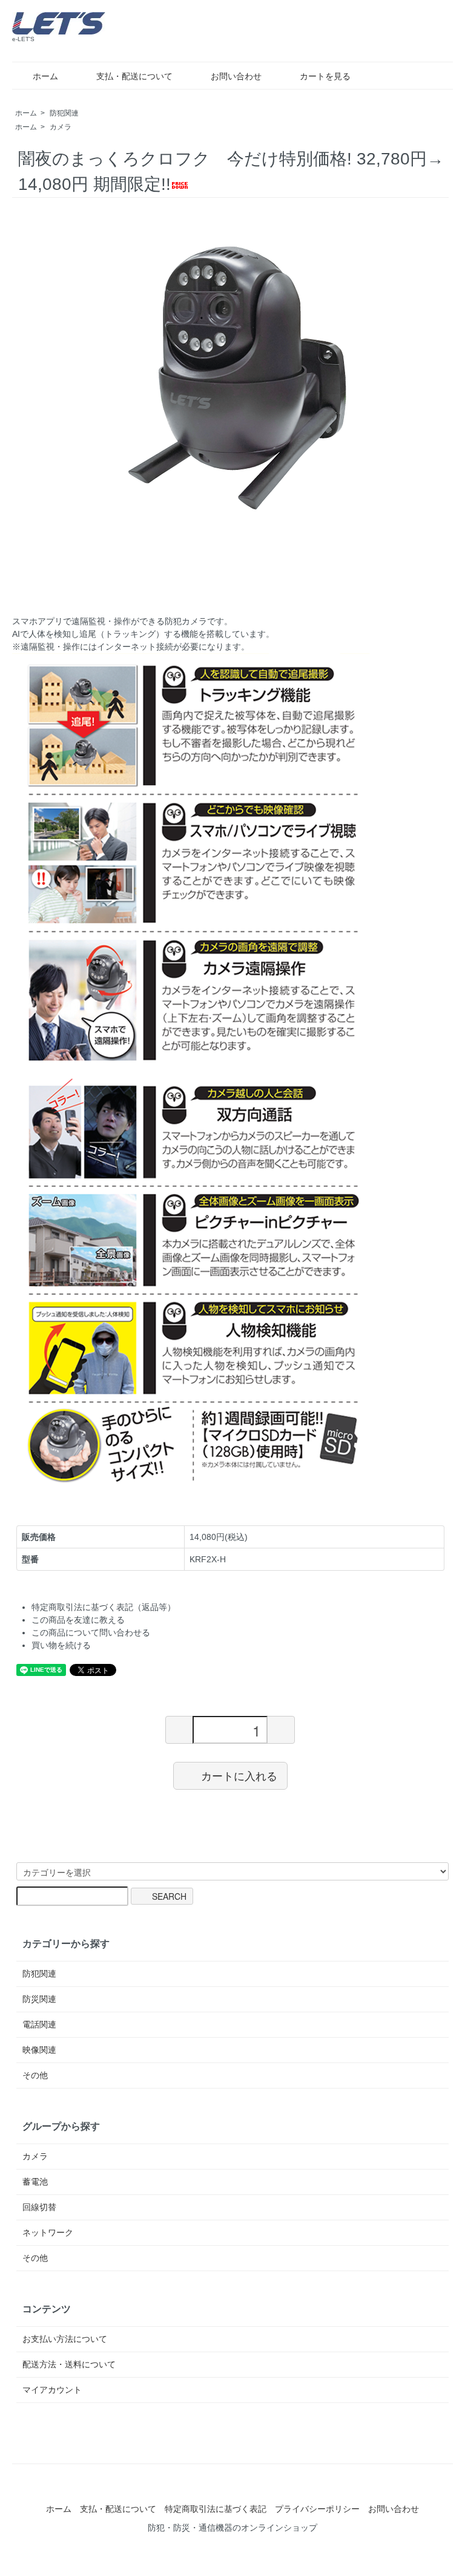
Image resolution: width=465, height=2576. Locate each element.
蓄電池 (35, 2182)
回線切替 (39, 2207)
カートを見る (325, 76)
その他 (35, 2075)
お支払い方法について (65, 2339)
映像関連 (39, 2050)
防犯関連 (64, 113)
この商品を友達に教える (78, 1620)
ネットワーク (48, 2232)
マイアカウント (52, 2390)
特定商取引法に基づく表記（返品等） (104, 1607)
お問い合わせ (236, 76)
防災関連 (39, 1999)
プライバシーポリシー (317, 2509)
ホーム (45, 76)
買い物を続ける (61, 1645)
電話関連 (39, 2024)
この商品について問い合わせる (91, 1632)
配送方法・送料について (69, 2364)
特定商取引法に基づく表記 (216, 2509)
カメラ (61, 127)
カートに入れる (239, 1775)
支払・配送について (134, 76)
